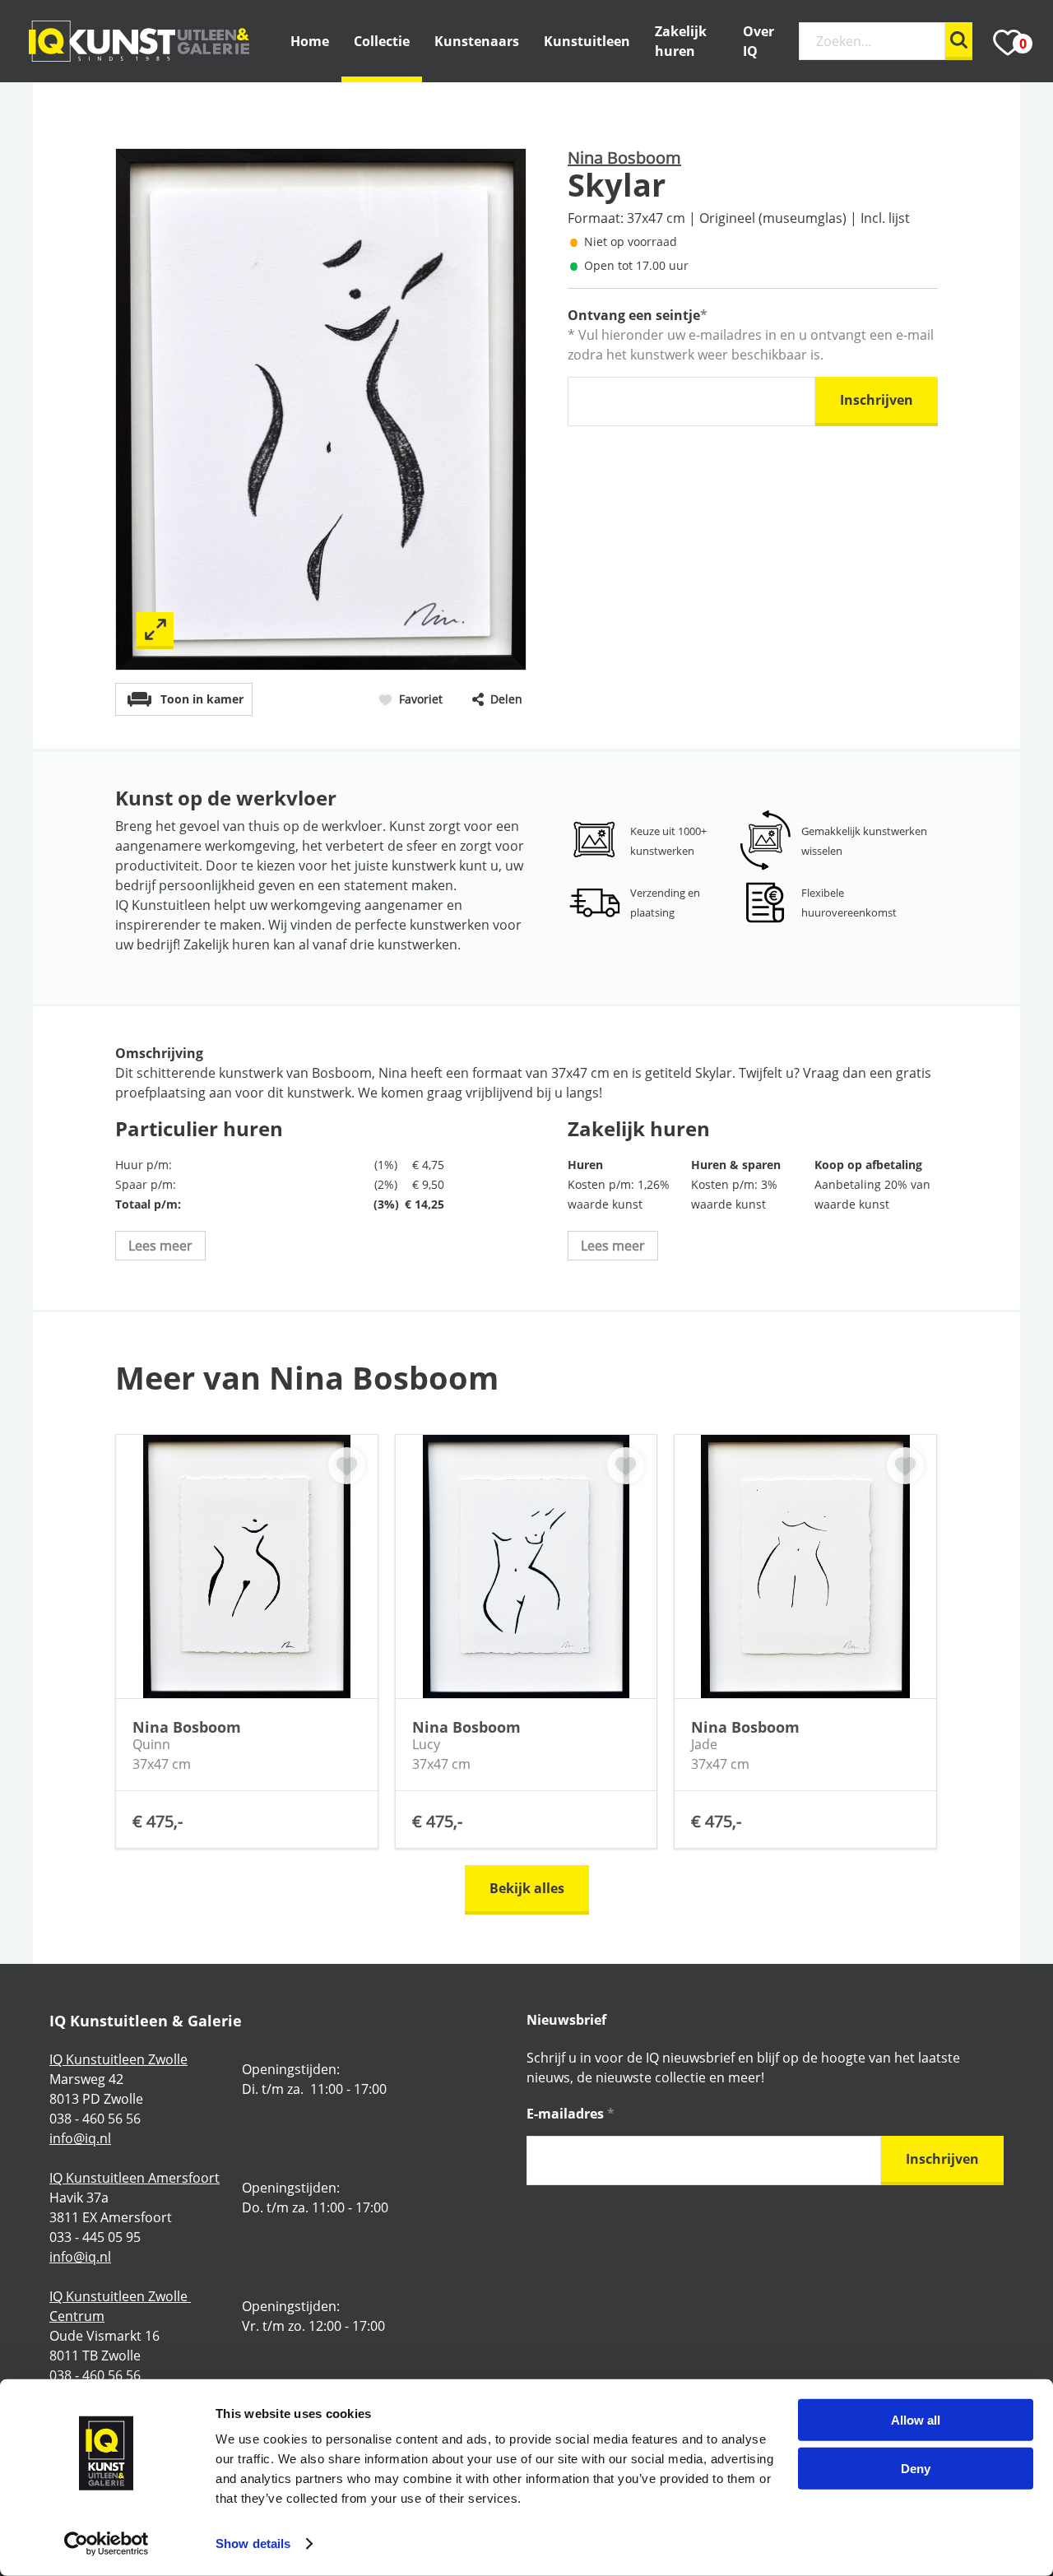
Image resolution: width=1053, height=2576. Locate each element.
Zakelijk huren (681, 41)
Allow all (916, 2420)
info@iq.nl (80, 2138)
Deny (916, 2468)
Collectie (382, 41)
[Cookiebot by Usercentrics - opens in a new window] (107, 2544)
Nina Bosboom (624, 158)
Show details (253, 2544)
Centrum (77, 2316)
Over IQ (758, 41)
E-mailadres (571, 2114)
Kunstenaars (477, 41)
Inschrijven (877, 400)
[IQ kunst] (139, 42)
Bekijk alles (527, 1888)
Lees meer (160, 1246)
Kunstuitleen (587, 41)
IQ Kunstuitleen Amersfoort (135, 2178)
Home (310, 41)
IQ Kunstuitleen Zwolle (118, 2059)
